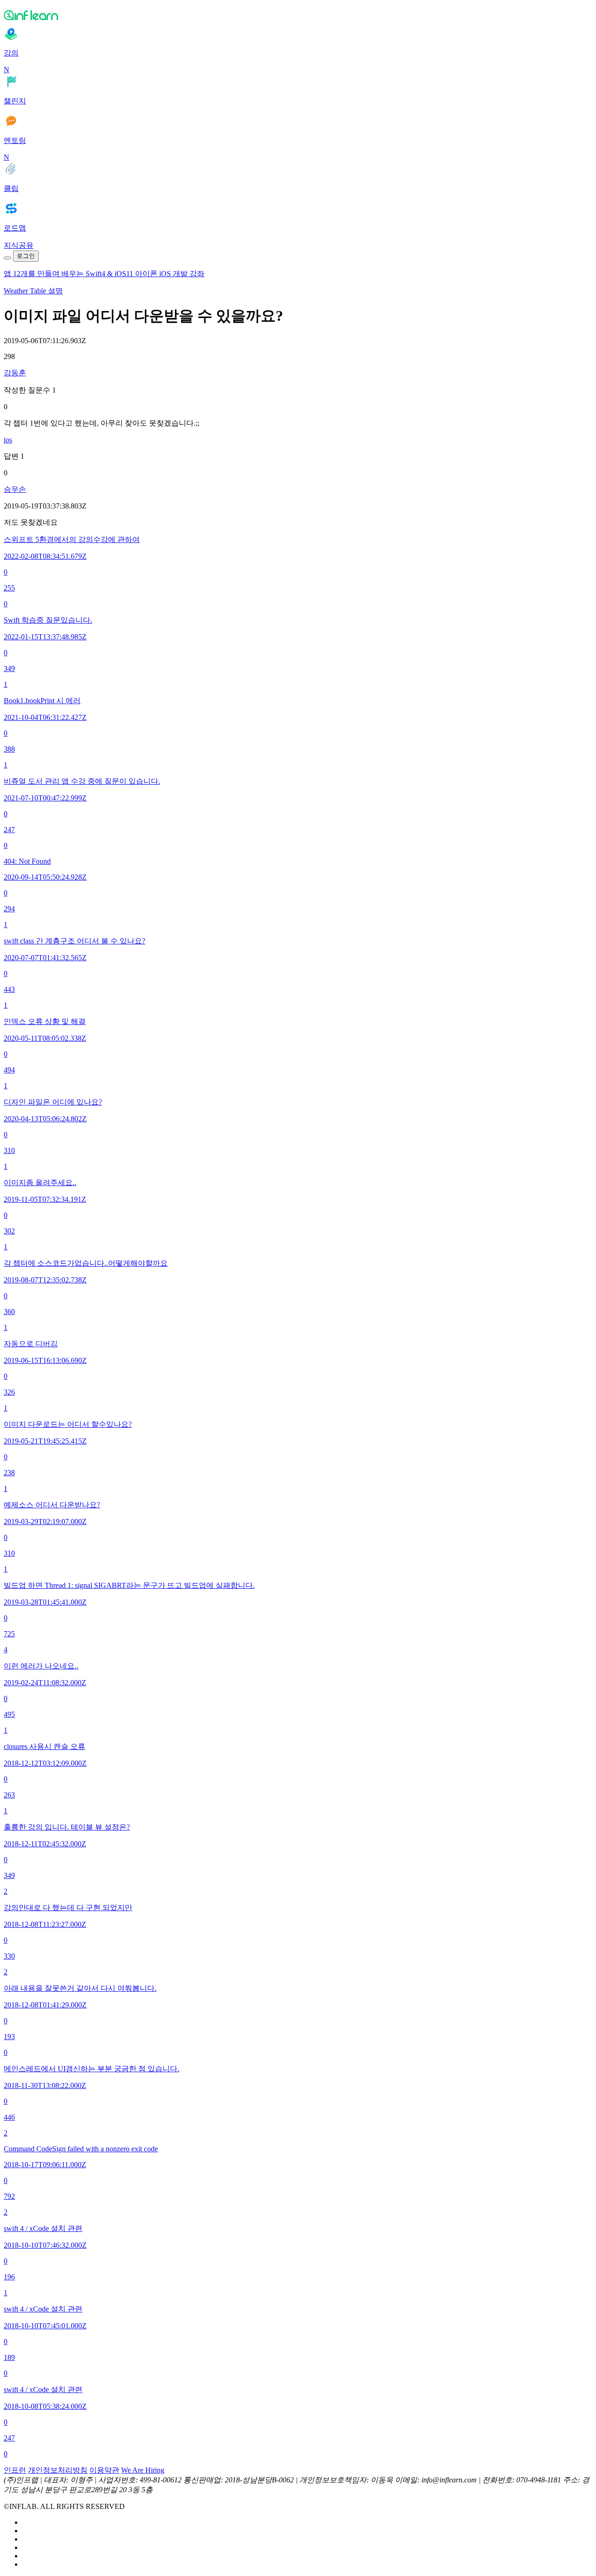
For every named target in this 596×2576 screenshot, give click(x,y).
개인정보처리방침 (58, 2470)
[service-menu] (7, 258)
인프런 (15, 2470)
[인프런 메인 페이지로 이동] (298, 15)
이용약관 (104, 2470)
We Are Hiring (143, 2470)
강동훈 (15, 373)
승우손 (15, 489)
